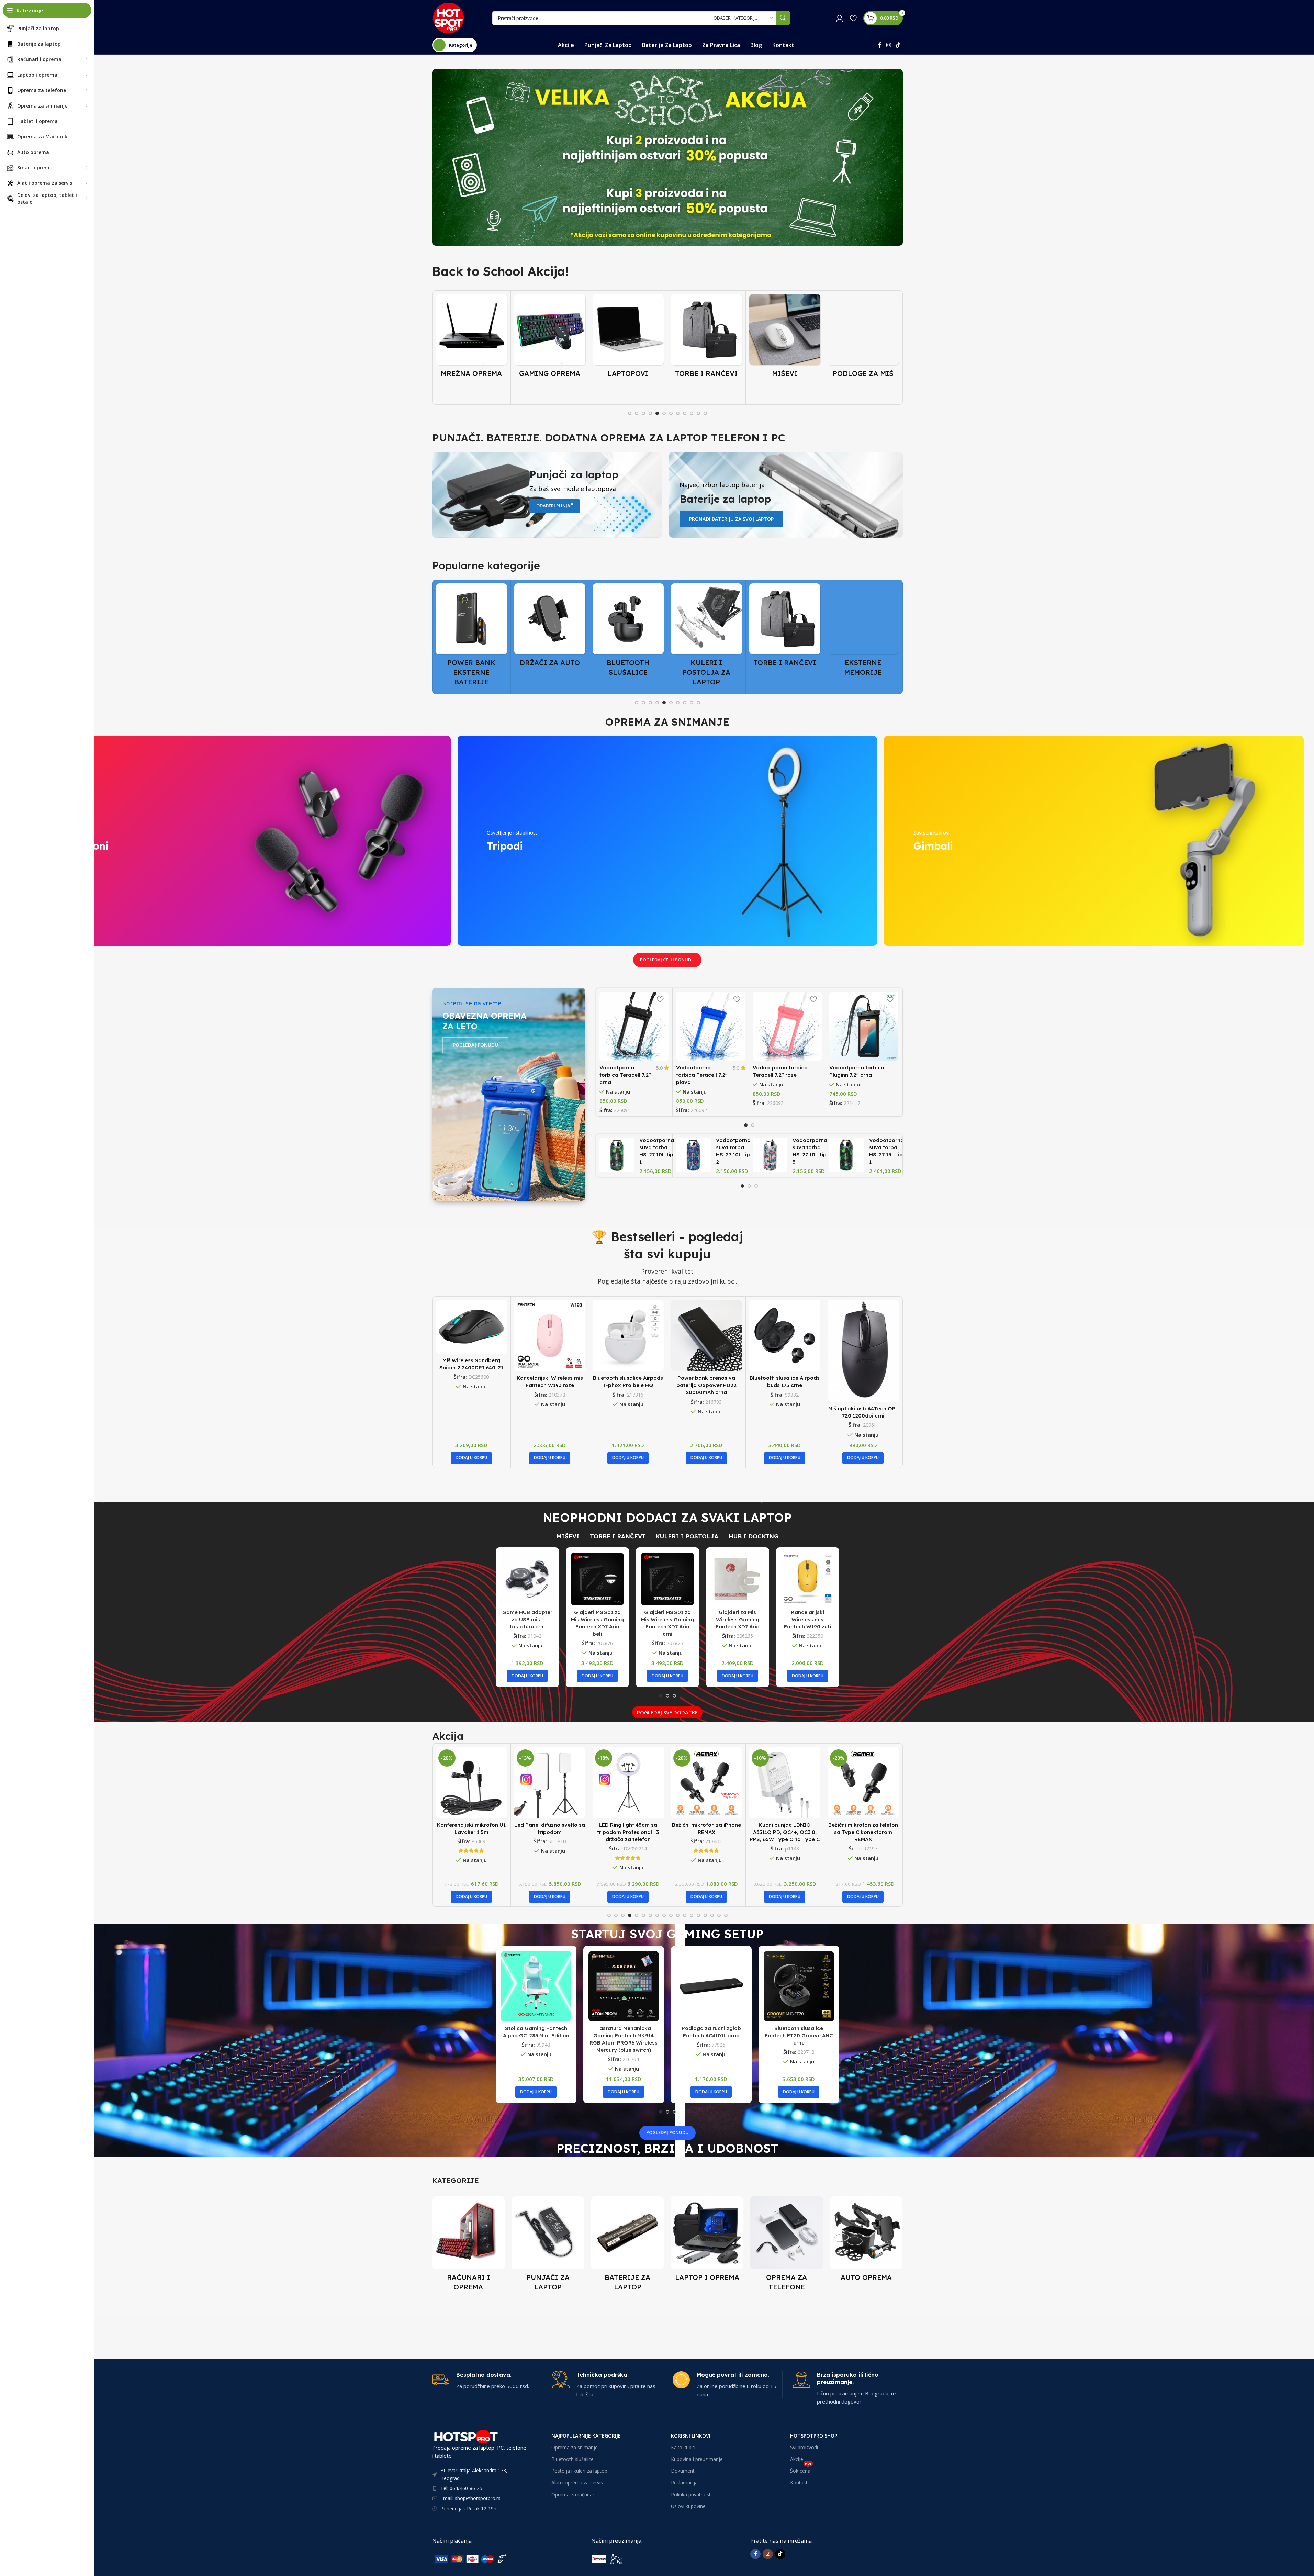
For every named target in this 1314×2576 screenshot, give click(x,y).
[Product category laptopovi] (550, 338)
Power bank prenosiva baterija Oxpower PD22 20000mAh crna (628, 1385)
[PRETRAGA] (783, 18)
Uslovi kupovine (688, 2506)
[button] (471, 1458)
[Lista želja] (853, 18)
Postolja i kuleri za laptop (579, 2471)
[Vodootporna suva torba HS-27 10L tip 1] (617, 1155)
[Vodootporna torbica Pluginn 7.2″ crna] (864, 1026)
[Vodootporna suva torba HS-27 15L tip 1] (847, 1155)
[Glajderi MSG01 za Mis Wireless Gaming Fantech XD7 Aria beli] (597, 1579)
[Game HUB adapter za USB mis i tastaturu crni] (527, 1579)
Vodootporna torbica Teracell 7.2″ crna (625, 1075)
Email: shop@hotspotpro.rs (470, 2498)
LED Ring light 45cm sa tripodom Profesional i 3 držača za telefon (471, 1832)
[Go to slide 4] (650, 413)
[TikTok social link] (898, 45)
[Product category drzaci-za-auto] (471, 627)
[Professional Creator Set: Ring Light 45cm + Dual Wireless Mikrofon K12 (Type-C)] (863, 1783)
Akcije (797, 2459)
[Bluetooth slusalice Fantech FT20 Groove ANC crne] (799, 1986)
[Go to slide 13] (692, 1915)
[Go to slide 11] (698, 413)
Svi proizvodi (804, 2447)
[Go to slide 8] (678, 413)
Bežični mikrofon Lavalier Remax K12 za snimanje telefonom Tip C (785, 1832)
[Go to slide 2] (637, 413)
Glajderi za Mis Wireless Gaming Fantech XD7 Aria (738, 1619)
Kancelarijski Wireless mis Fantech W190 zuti (807, 1619)
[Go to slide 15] (705, 1915)
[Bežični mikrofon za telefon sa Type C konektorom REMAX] (706, 1783)
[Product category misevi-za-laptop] (706, 338)
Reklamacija (684, 2482)
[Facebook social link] (880, 45)
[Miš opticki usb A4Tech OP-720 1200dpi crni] (785, 1351)
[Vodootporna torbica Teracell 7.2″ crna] (634, 1026)
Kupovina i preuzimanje (697, 2459)
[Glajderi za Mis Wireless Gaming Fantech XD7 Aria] (738, 1579)
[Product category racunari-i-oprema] (469, 2246)
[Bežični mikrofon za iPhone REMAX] (550, 1783)
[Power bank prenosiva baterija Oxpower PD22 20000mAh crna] (628, 1336)
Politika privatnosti (691, 2494)
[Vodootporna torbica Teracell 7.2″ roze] (787, 1026)
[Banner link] (667, 157)
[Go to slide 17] (719, 1915)
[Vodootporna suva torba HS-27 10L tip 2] (693, 1155)
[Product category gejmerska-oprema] (471, 338)
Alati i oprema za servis (577, 2482)
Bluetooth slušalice (572, 2459)
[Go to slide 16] (712, 1915)
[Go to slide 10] (692, 413)
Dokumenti (683, 2471)
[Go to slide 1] (630, 413)
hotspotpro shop (814, 2436)
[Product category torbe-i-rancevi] (628, 338)
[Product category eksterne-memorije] (785, 632)
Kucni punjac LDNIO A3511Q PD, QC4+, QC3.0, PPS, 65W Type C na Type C (628, 1832)
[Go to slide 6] (664, 413)
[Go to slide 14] (698, 1915)
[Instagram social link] (889, 45)
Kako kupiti (683, 2447)
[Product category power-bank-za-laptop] (863, 343)
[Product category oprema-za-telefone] (787, 2246)
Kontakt (799, 2482)
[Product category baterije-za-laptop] (628, 2246)
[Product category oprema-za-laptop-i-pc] (707, 2241)
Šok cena (801, 2469)
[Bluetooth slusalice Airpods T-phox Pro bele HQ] (550, 1336)
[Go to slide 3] (643, 413)
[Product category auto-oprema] (866, 2241)
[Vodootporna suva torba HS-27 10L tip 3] (770, 1155)
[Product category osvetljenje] (863, 627)
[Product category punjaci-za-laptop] (548, 2246)
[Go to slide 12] (705, 413)
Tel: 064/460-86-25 (461, 2488)
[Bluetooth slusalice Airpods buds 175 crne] (706, 1336)
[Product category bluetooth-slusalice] (550, 632)
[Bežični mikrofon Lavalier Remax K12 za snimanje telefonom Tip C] (785, 1783)
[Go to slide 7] (671, 413)
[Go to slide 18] (726, 1915)
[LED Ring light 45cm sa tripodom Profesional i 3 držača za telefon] (471, 1783)
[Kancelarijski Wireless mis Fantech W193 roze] (471, 1336)
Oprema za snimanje (575, 2447)
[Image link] (484, 2558)
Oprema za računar (573, 2494)
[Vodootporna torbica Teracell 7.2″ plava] (711, 1026)
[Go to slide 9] (685, 413)
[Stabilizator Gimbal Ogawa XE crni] (863, 1336)
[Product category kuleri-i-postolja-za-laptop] (628, 637)
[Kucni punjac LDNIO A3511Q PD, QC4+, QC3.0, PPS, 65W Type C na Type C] (628, 1783)
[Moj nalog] (840, 18)
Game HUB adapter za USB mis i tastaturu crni (527, 1619)
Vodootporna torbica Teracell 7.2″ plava (702, 1075)
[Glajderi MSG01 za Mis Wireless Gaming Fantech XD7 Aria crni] (667, 1579)
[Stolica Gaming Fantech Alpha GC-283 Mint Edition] (536, 1986)
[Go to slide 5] (657, 413)
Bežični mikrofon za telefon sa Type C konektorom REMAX (706, 1832)
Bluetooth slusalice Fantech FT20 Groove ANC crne (799, 2035)
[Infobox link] (487, 2381)
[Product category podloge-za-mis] (785, 338)
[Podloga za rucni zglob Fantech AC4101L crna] (711, 1986)
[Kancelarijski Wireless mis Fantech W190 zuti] (808, 1579)
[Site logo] (448, 18)
